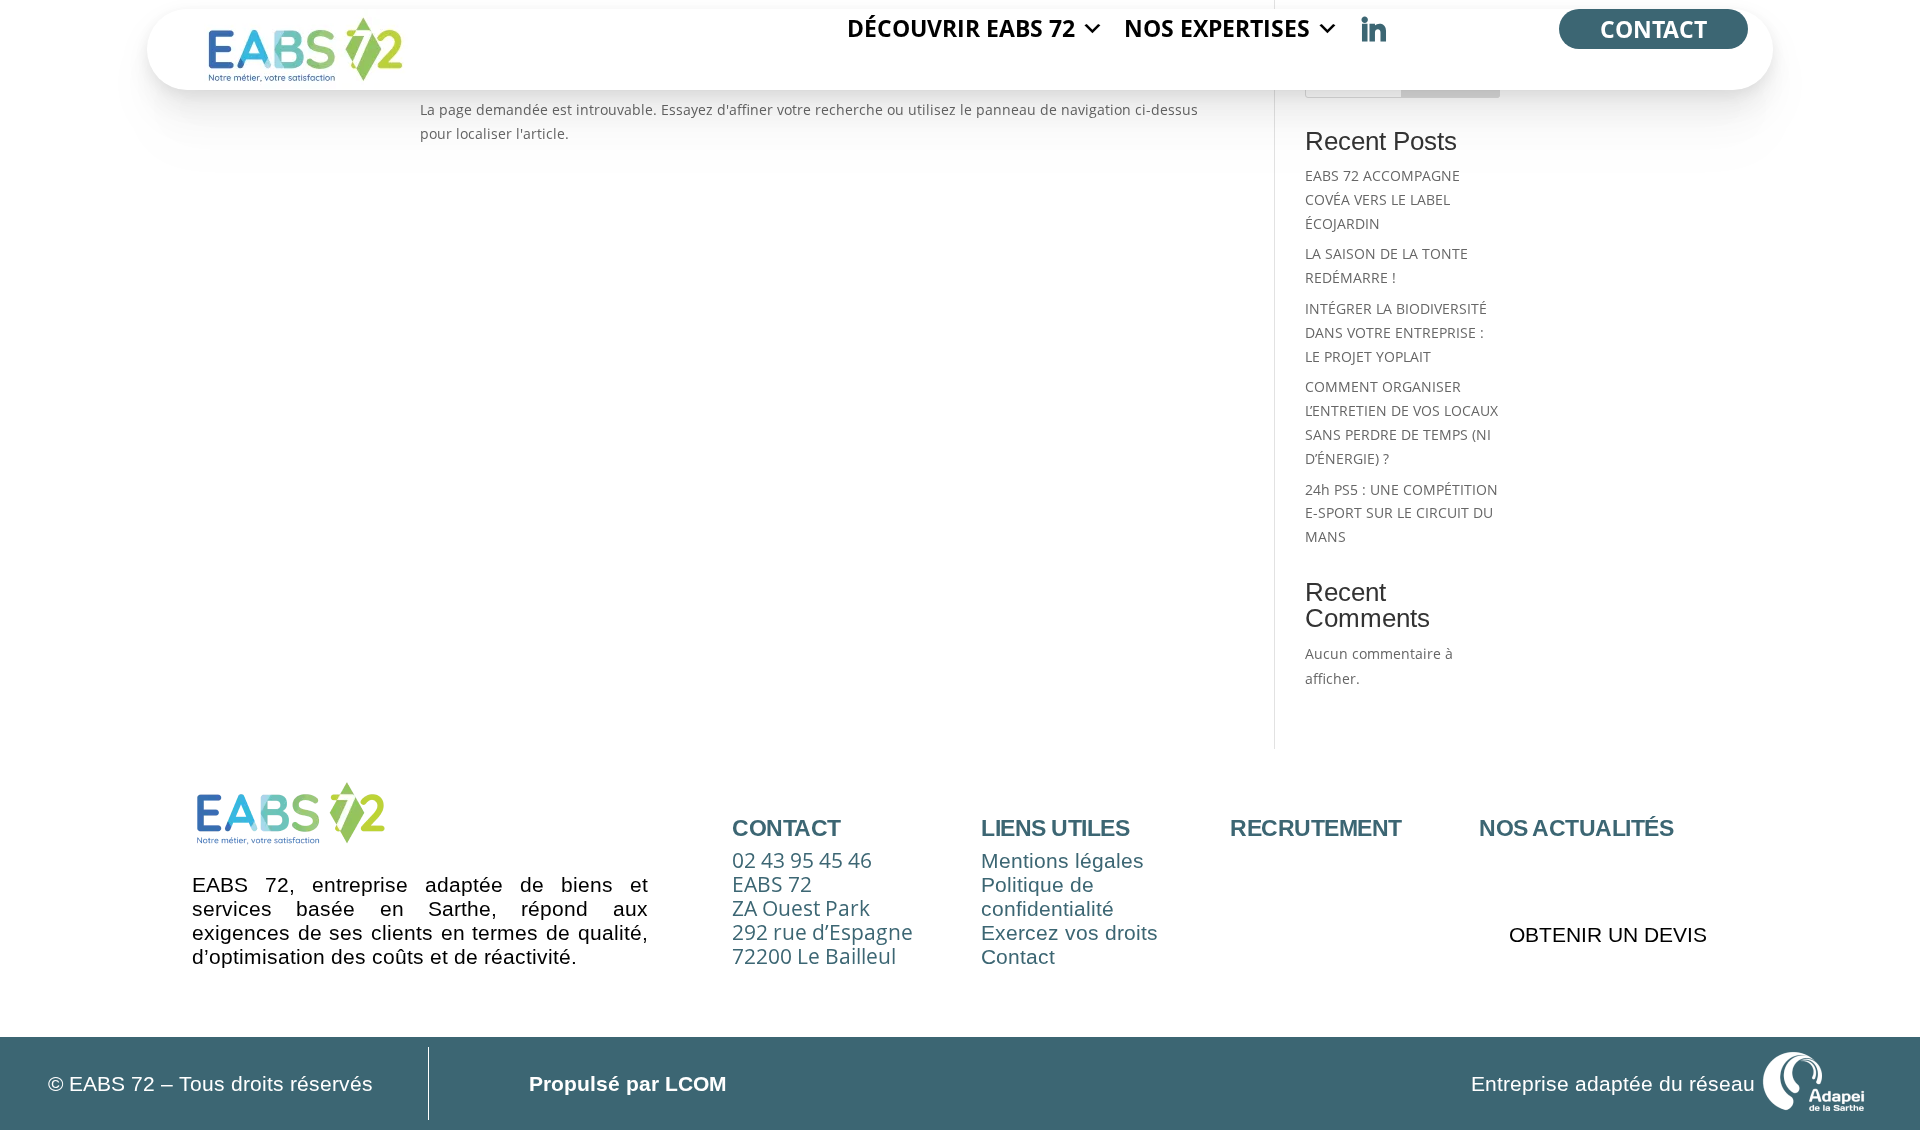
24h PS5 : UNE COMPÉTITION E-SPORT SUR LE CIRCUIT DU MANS (1401, 513)
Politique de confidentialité (1047, 896)
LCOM (693, 1083)
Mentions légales (1062, 860)
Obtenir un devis (1608, 934)
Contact (1653, 29)
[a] (1374, 29)
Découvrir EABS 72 (961, 28)
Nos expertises (1217, 28)
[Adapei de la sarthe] (1813, 1084)
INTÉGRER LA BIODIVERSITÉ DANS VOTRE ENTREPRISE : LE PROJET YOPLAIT (1396, 332)
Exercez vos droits (1069, 932)
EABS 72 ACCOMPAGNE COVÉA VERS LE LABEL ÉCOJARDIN (1382, 199)
